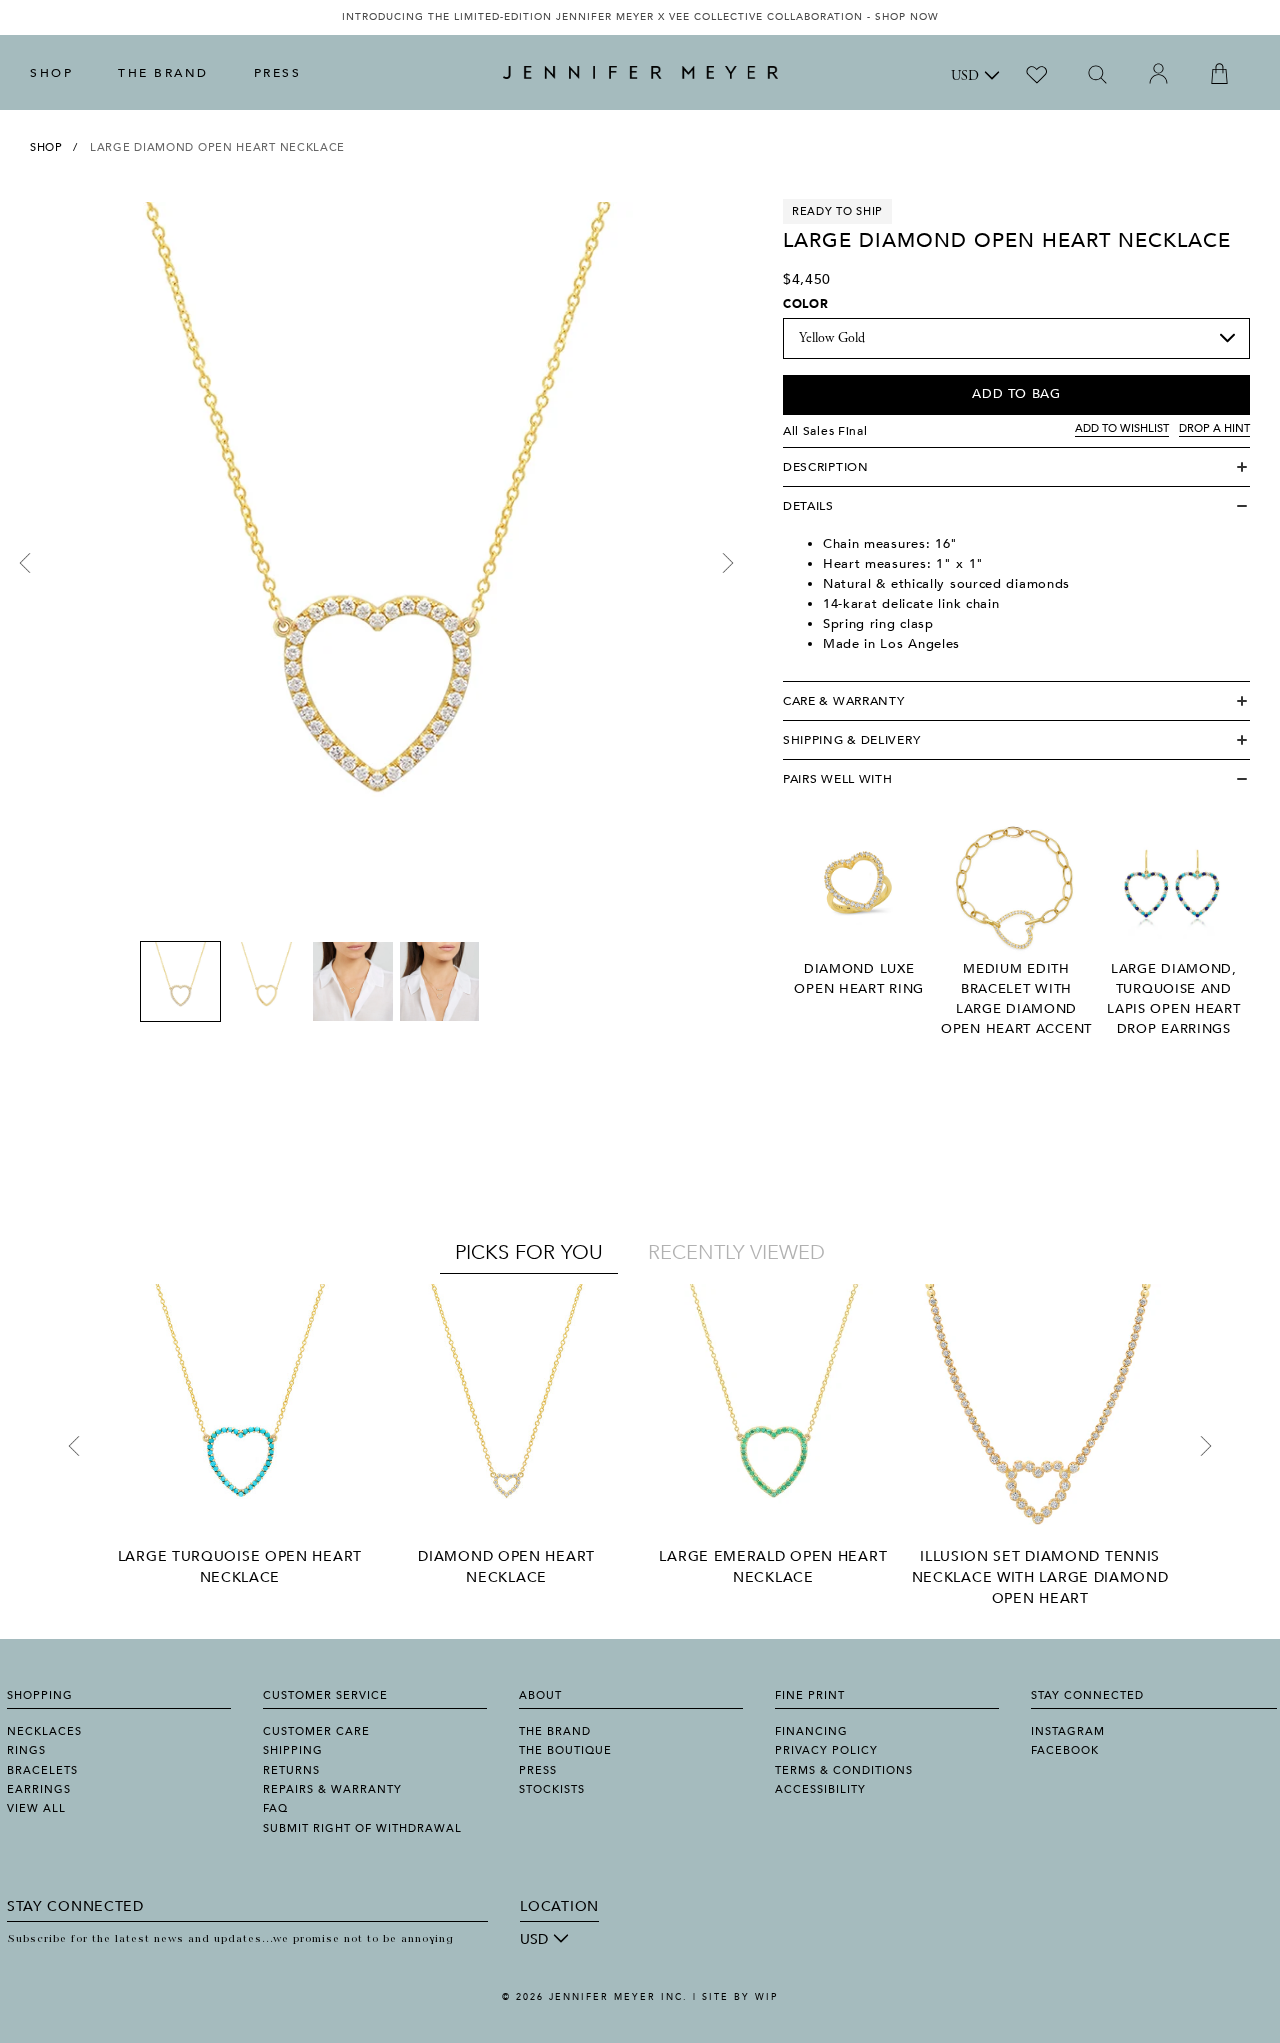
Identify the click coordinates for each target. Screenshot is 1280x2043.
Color (806, 304)
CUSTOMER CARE (316, 1731)
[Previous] (25, 563)
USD (965, 77)
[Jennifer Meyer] (640, 73)
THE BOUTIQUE (565, 1750)
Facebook (1065, 1750)
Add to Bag (1016, 394)
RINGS (26, 1750)
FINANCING (811, 1731)
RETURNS (291, 1770)
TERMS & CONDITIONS (844, 1770)
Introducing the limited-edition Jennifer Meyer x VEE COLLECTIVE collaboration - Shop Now (640, 17)
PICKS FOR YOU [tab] (529, 1252)
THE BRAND (163, 73)
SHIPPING (293, 1750)
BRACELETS (42, 1770)
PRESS (278, 73)
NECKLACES (44, 1731)
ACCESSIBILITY (820, 1789)
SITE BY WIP (740, 1997)
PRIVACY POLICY (826, 1750)
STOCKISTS (552, 1789)
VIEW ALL (36, 1808)
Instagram (1068, 1731)
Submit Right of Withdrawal (362, 1828)
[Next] (728, 563)
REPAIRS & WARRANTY (332, 1789)
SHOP (51, 73)
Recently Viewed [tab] (736, 1252)
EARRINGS (39, 1789)
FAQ (275, 1808)
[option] (640, 17)
